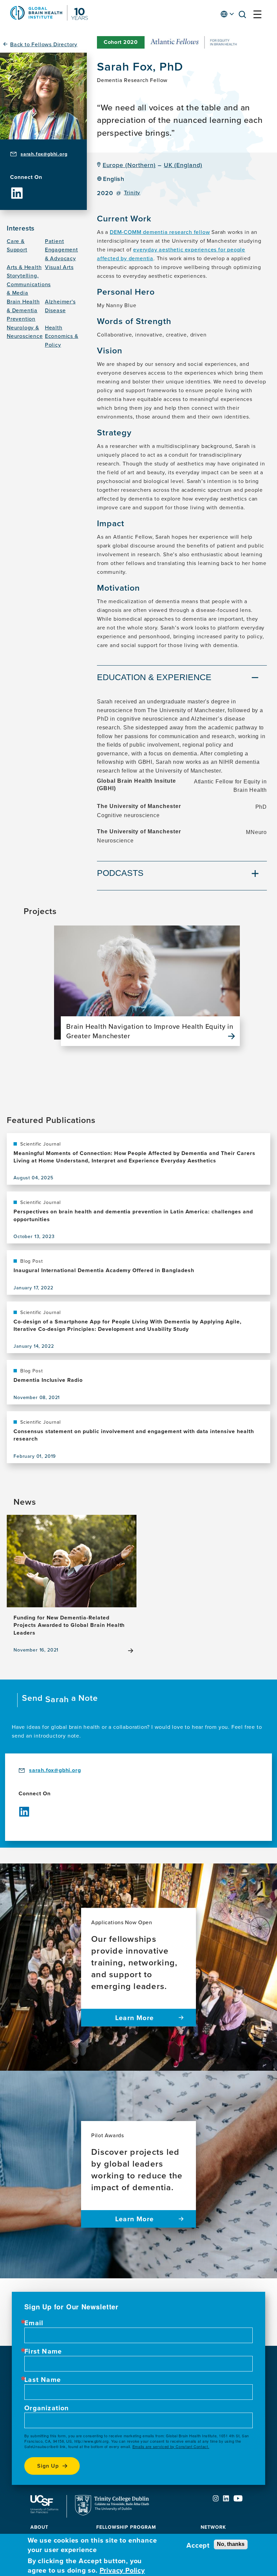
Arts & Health (24, 267)
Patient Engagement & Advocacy (61, 250)
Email (34, 2323)
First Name (43, 2351)
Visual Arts (59, 267)
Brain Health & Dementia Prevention (23, 310)
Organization (47, 2408)
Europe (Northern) (129, 165)
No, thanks (231, 2544)
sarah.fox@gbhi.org (44, 154)
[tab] (182, 678)
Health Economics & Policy (62, 336)
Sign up (48, 2466)
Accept (198, 2545)
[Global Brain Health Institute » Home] (49, 19)
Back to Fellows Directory (44, 44)
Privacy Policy (122, 2570)
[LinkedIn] (17, 188)
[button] (244, 16)
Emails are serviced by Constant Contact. (171, 2446)
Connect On (26, 177)
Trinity (132, 193)
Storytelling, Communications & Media (29, 284)
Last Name (43, 2380)
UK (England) (183, 165)
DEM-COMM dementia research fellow (160, 232)
